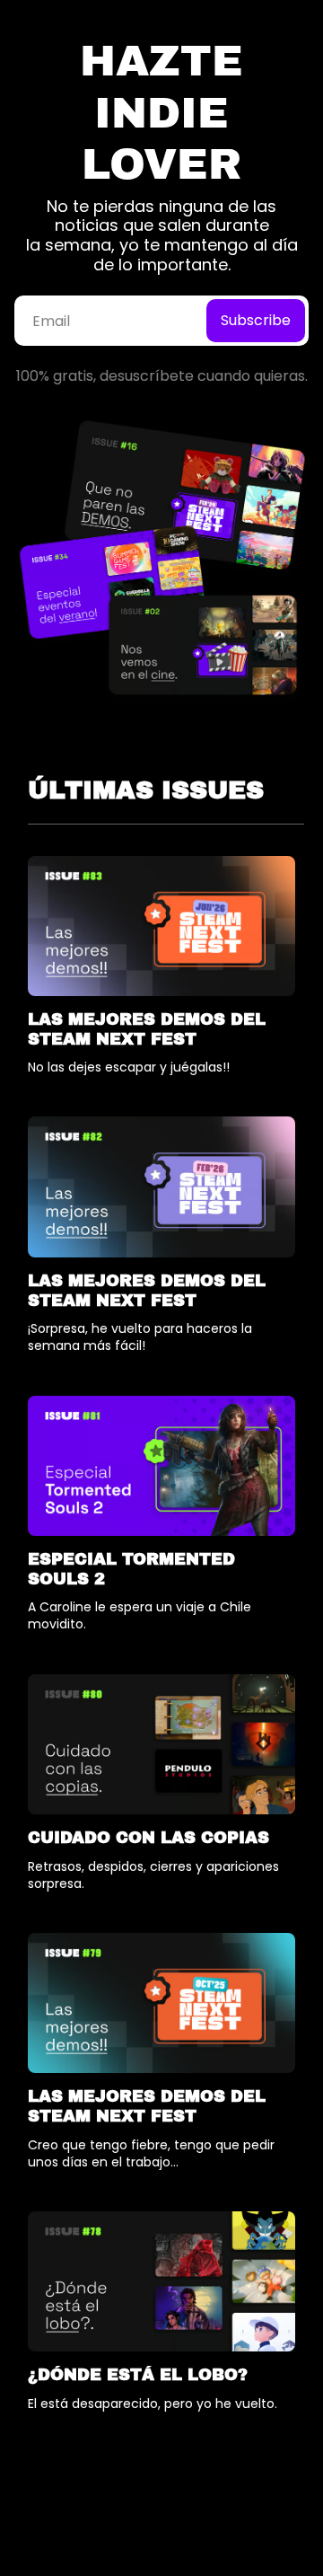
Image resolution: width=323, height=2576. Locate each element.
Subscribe (256, 320)
